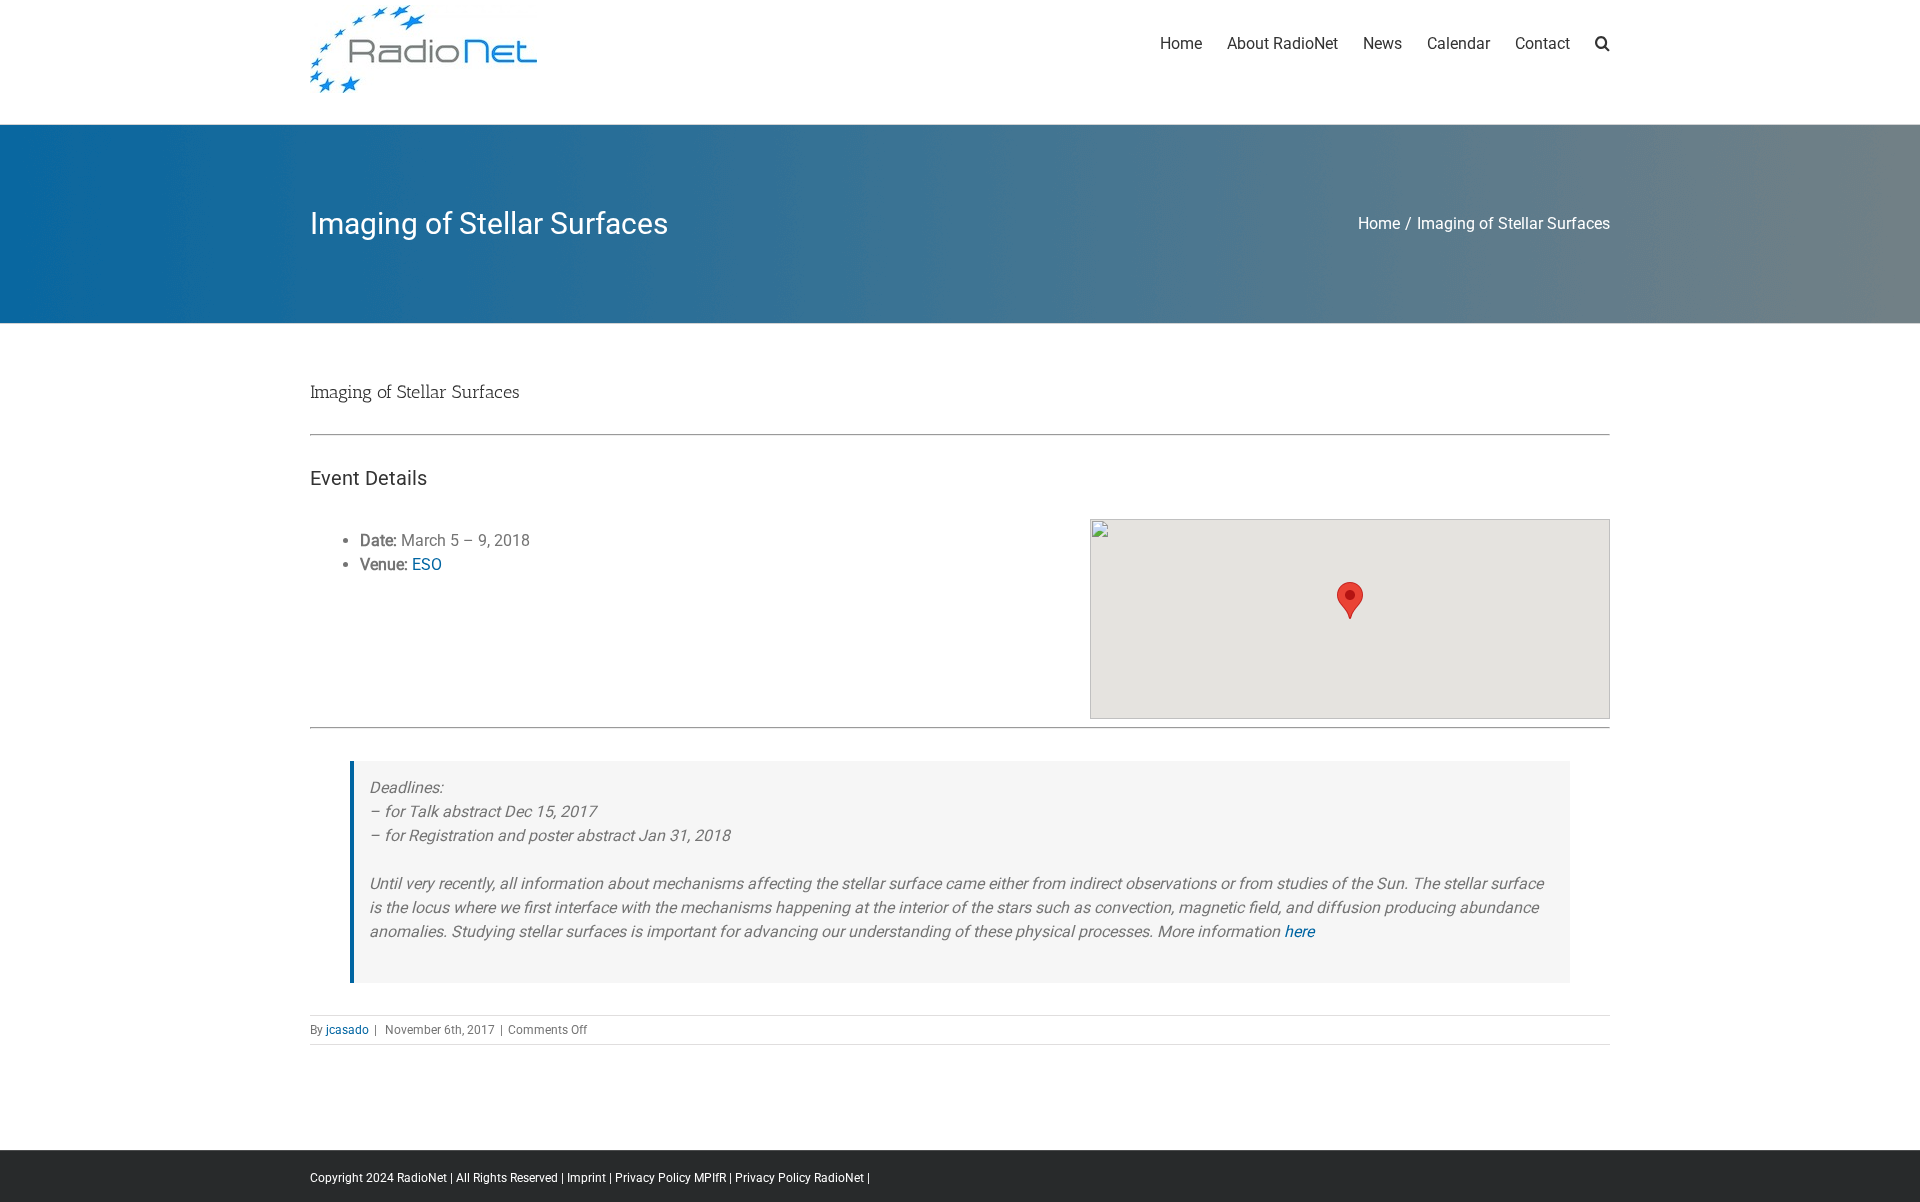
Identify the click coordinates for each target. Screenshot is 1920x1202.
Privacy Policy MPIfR (670, 1178)
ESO (427, 564)
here (1299, 931)
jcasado (347, 1030)
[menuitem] (1193, 42)
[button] (1350, 600)
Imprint (586, 1178)
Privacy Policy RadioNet (799, 1178)
